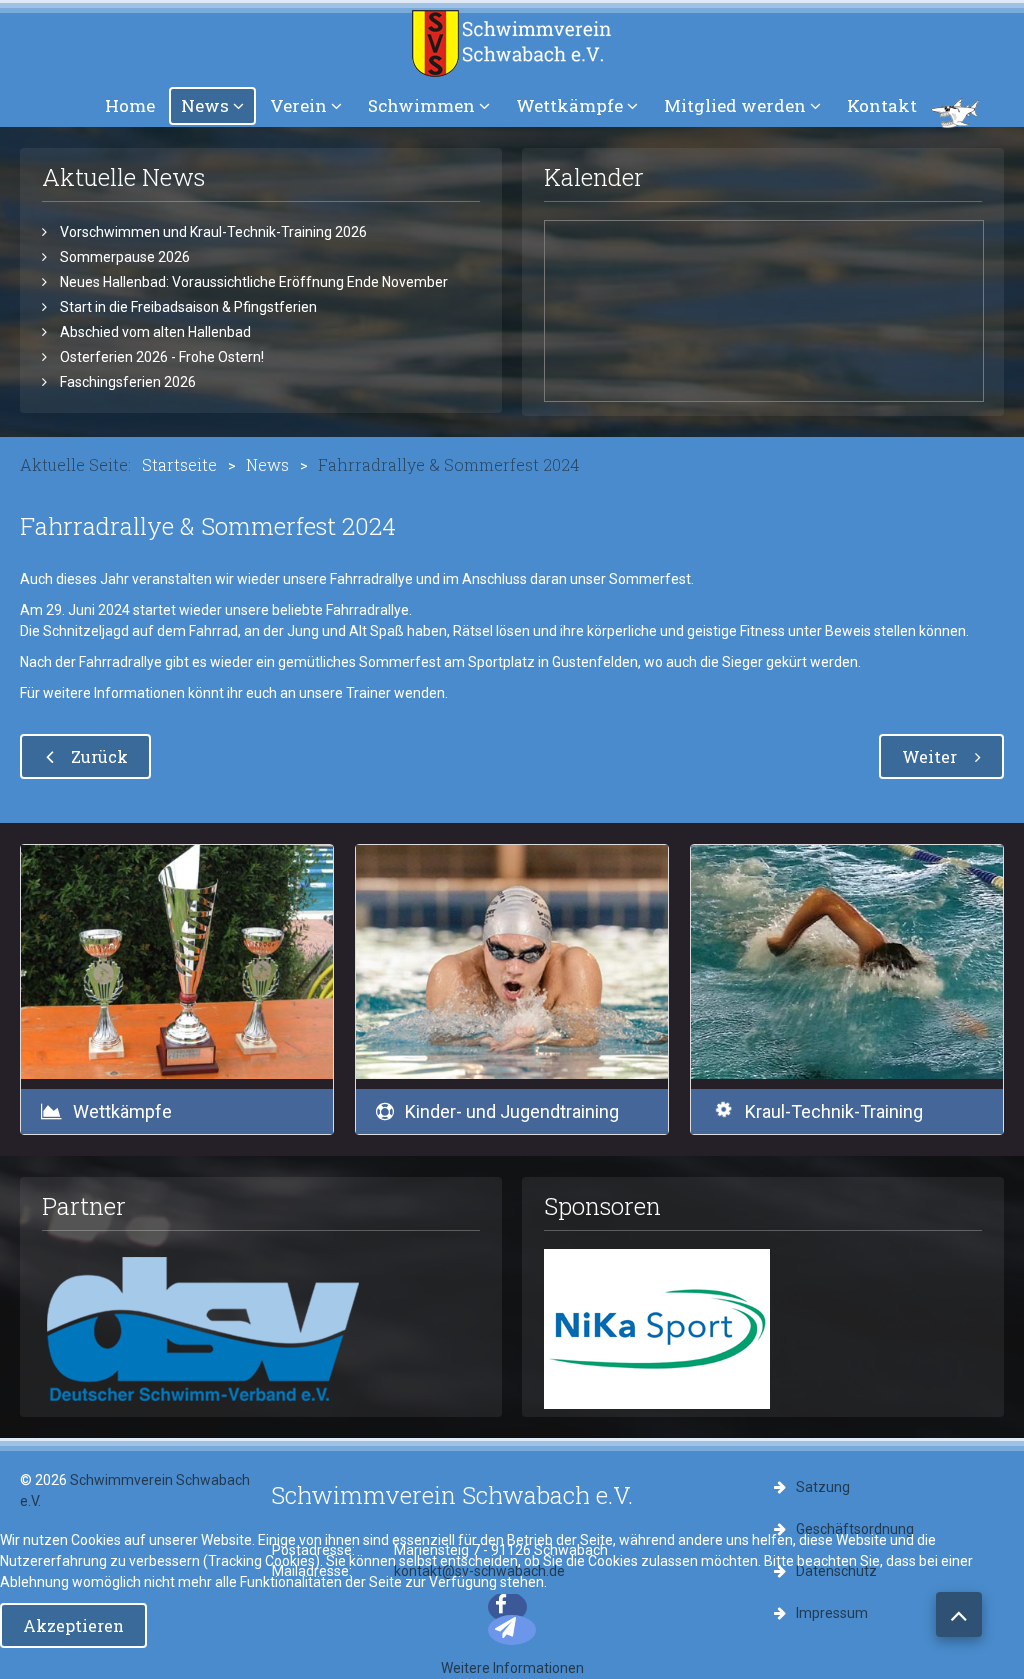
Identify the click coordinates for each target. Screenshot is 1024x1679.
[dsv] (204, 1328)
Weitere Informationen (512, 1668)
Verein (298, 105)
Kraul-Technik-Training (834, 1111)
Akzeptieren (73, 1625)
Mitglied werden (735, 105)
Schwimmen (421, 105)
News (205, 105)
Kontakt (882, 105)
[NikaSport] (657, 1328)
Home (130, 105)
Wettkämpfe (569, 105)
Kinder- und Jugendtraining (512, 1111)
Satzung (823, 1487)
